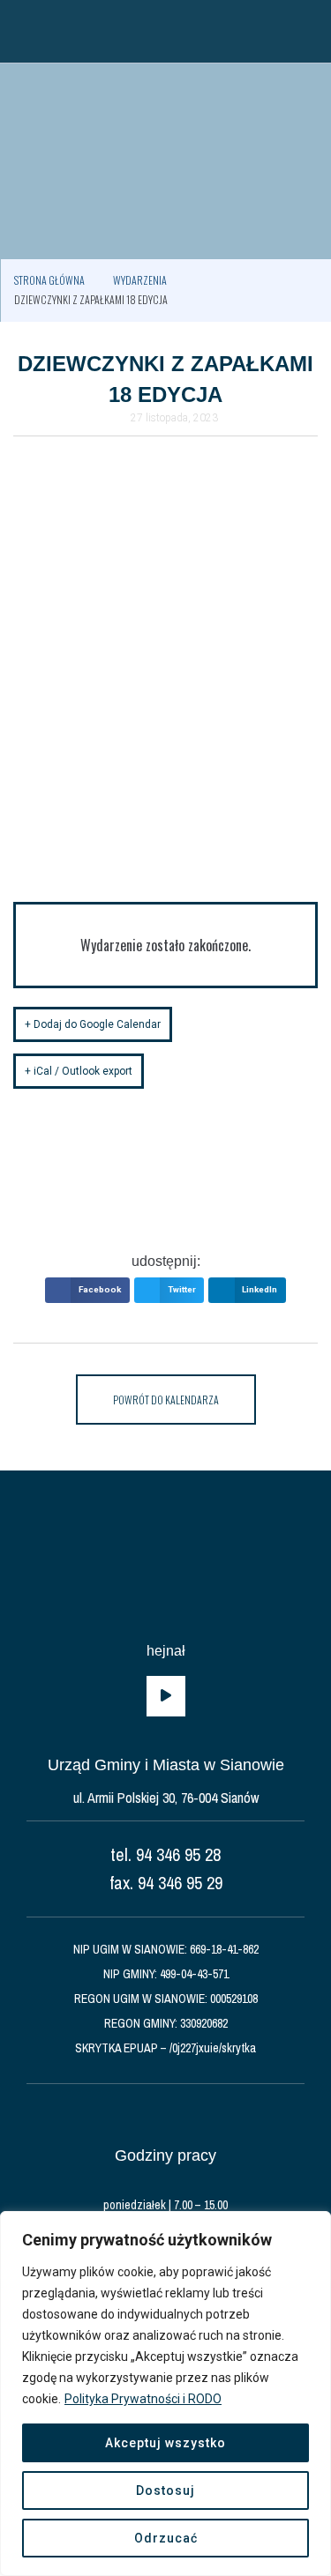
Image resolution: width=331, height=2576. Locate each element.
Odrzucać (166, 2538)
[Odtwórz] (166, 1696)
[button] (22, 31)
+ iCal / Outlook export (79, 1071)
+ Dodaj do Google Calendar (93, 1024)
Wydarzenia (140, 280)
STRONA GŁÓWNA (49, 280)
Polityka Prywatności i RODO (143, 2399)
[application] (166, 1696)
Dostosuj (165, 2490)
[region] (165, 2394)
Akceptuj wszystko (165, 2443)
